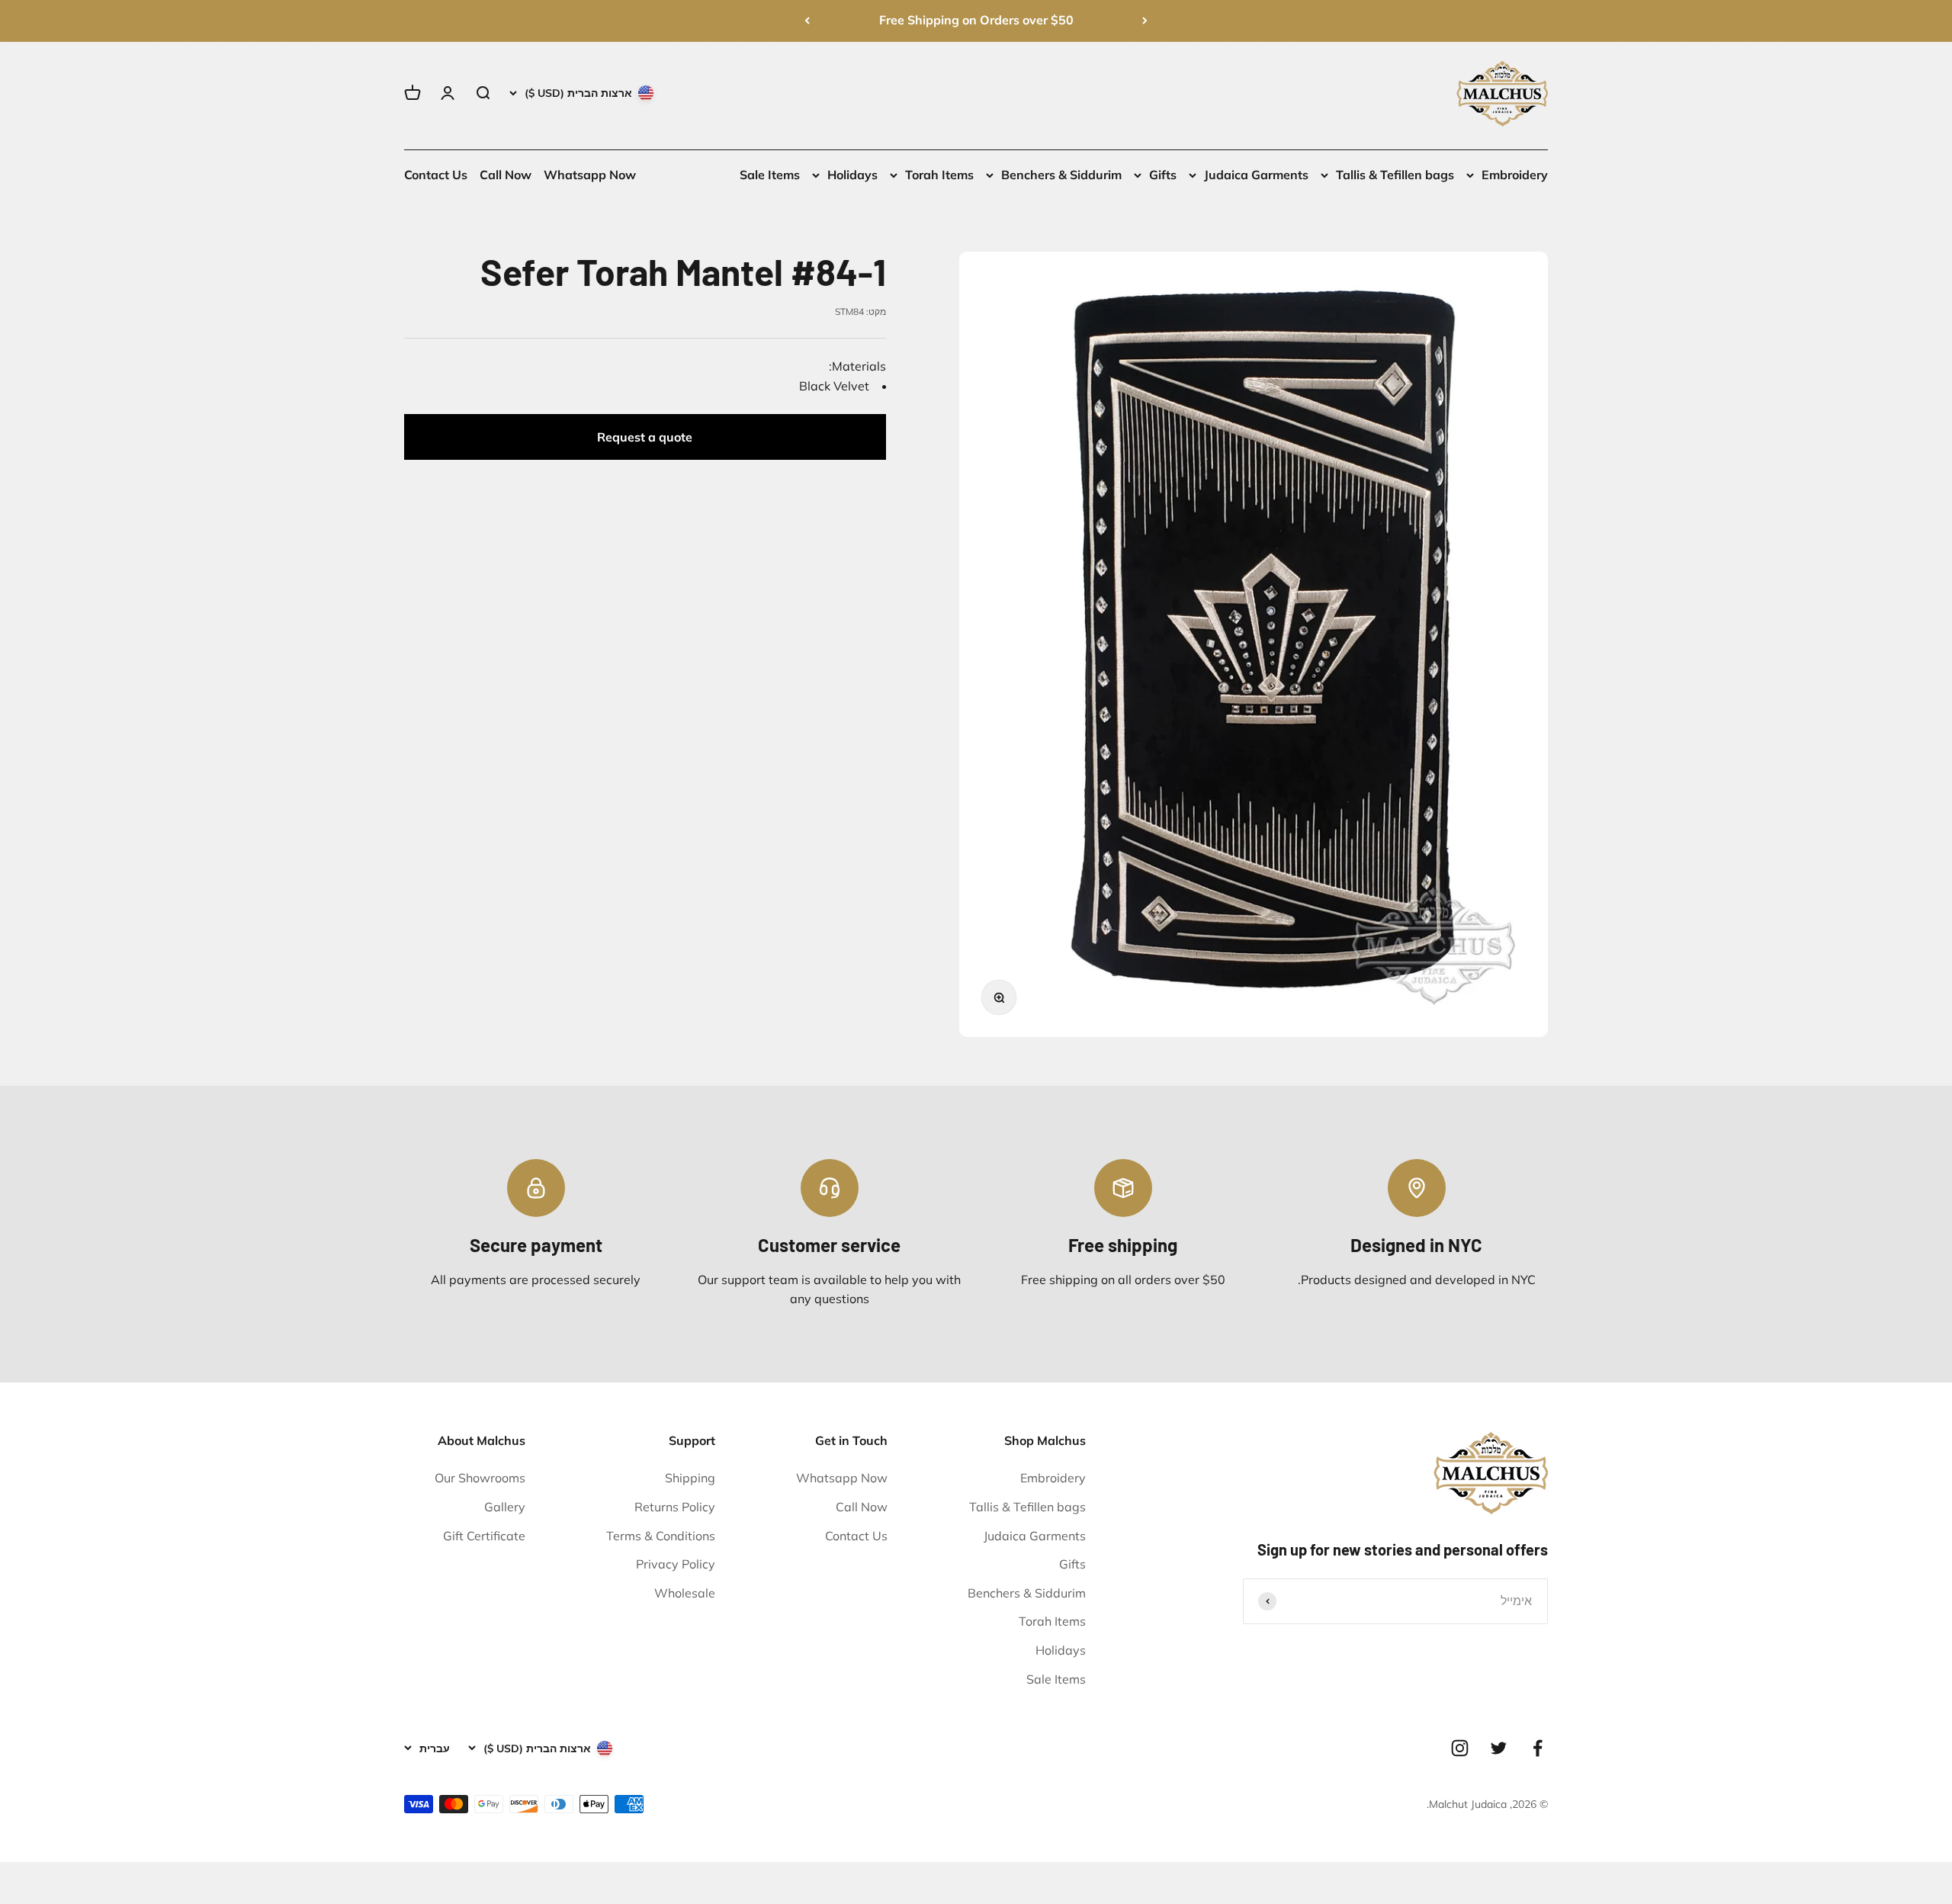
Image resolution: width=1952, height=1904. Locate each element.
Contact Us (436, 175)
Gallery (505, 1507)
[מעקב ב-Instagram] (1460, 1748)
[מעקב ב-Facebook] (1538, 1748)
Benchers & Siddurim (1061, 175)
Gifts (1163, 175)
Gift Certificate (484, 1536)
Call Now (506, 175)
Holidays (852, 175)
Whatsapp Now (590, 175)
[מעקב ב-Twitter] (1499, 1748)
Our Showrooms (480, 1478)
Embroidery (1515, 175)
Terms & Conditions (661, 1536)
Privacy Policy (676, 1564)
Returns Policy (675, 1507)
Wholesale (685, 1593)
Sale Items (770, 175)
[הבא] (807, 21)
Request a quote (645, 437)
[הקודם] (1145, 21)
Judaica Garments (1256, 175)
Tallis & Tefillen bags (1395, 175)
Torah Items (939, 175)
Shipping (690, 1478)
